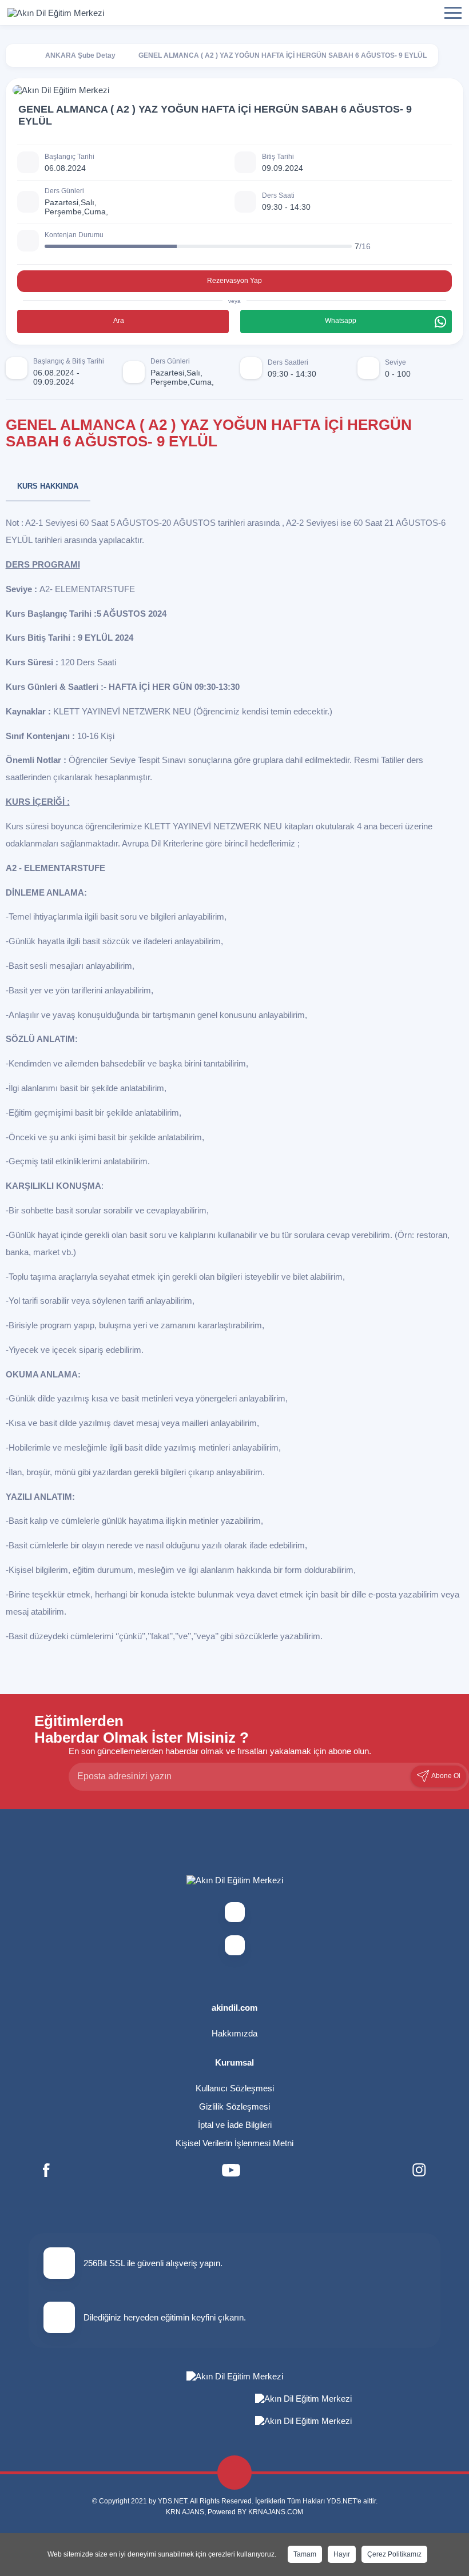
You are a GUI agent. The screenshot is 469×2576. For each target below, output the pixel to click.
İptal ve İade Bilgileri (235, 2125)
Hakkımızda (234, 2033)
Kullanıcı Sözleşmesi (235, 2088)
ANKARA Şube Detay (80, 55)
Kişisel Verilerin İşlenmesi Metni (234, 2143)
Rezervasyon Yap (234, 281)
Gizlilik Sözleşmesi (234, 2106)
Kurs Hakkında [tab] (48, 486)
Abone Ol (445, 1776)
